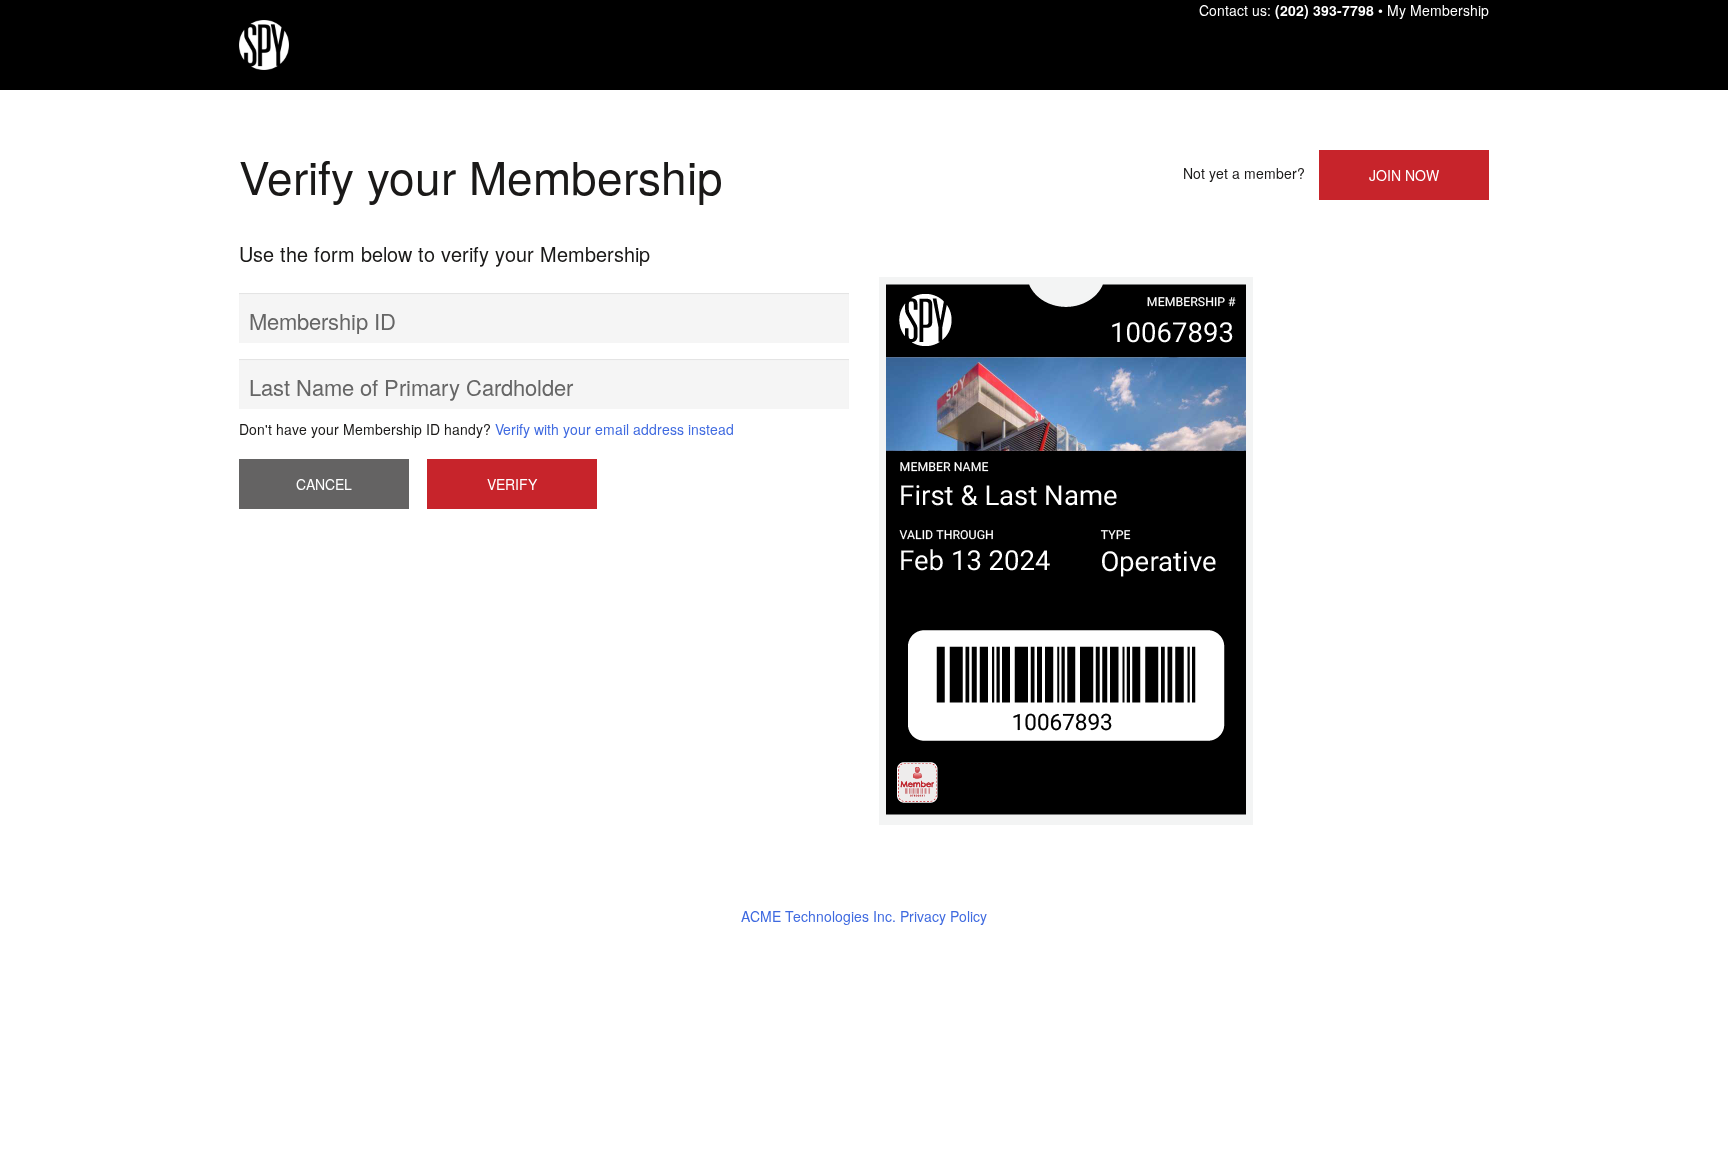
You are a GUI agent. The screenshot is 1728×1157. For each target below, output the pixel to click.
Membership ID (322, 320)
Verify (512, 484)
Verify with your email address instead (614, 429)
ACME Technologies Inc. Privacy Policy (864, 916)
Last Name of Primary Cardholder (411, 386)
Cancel (324, 484)
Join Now (1404, 175)
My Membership (1438, 10)
